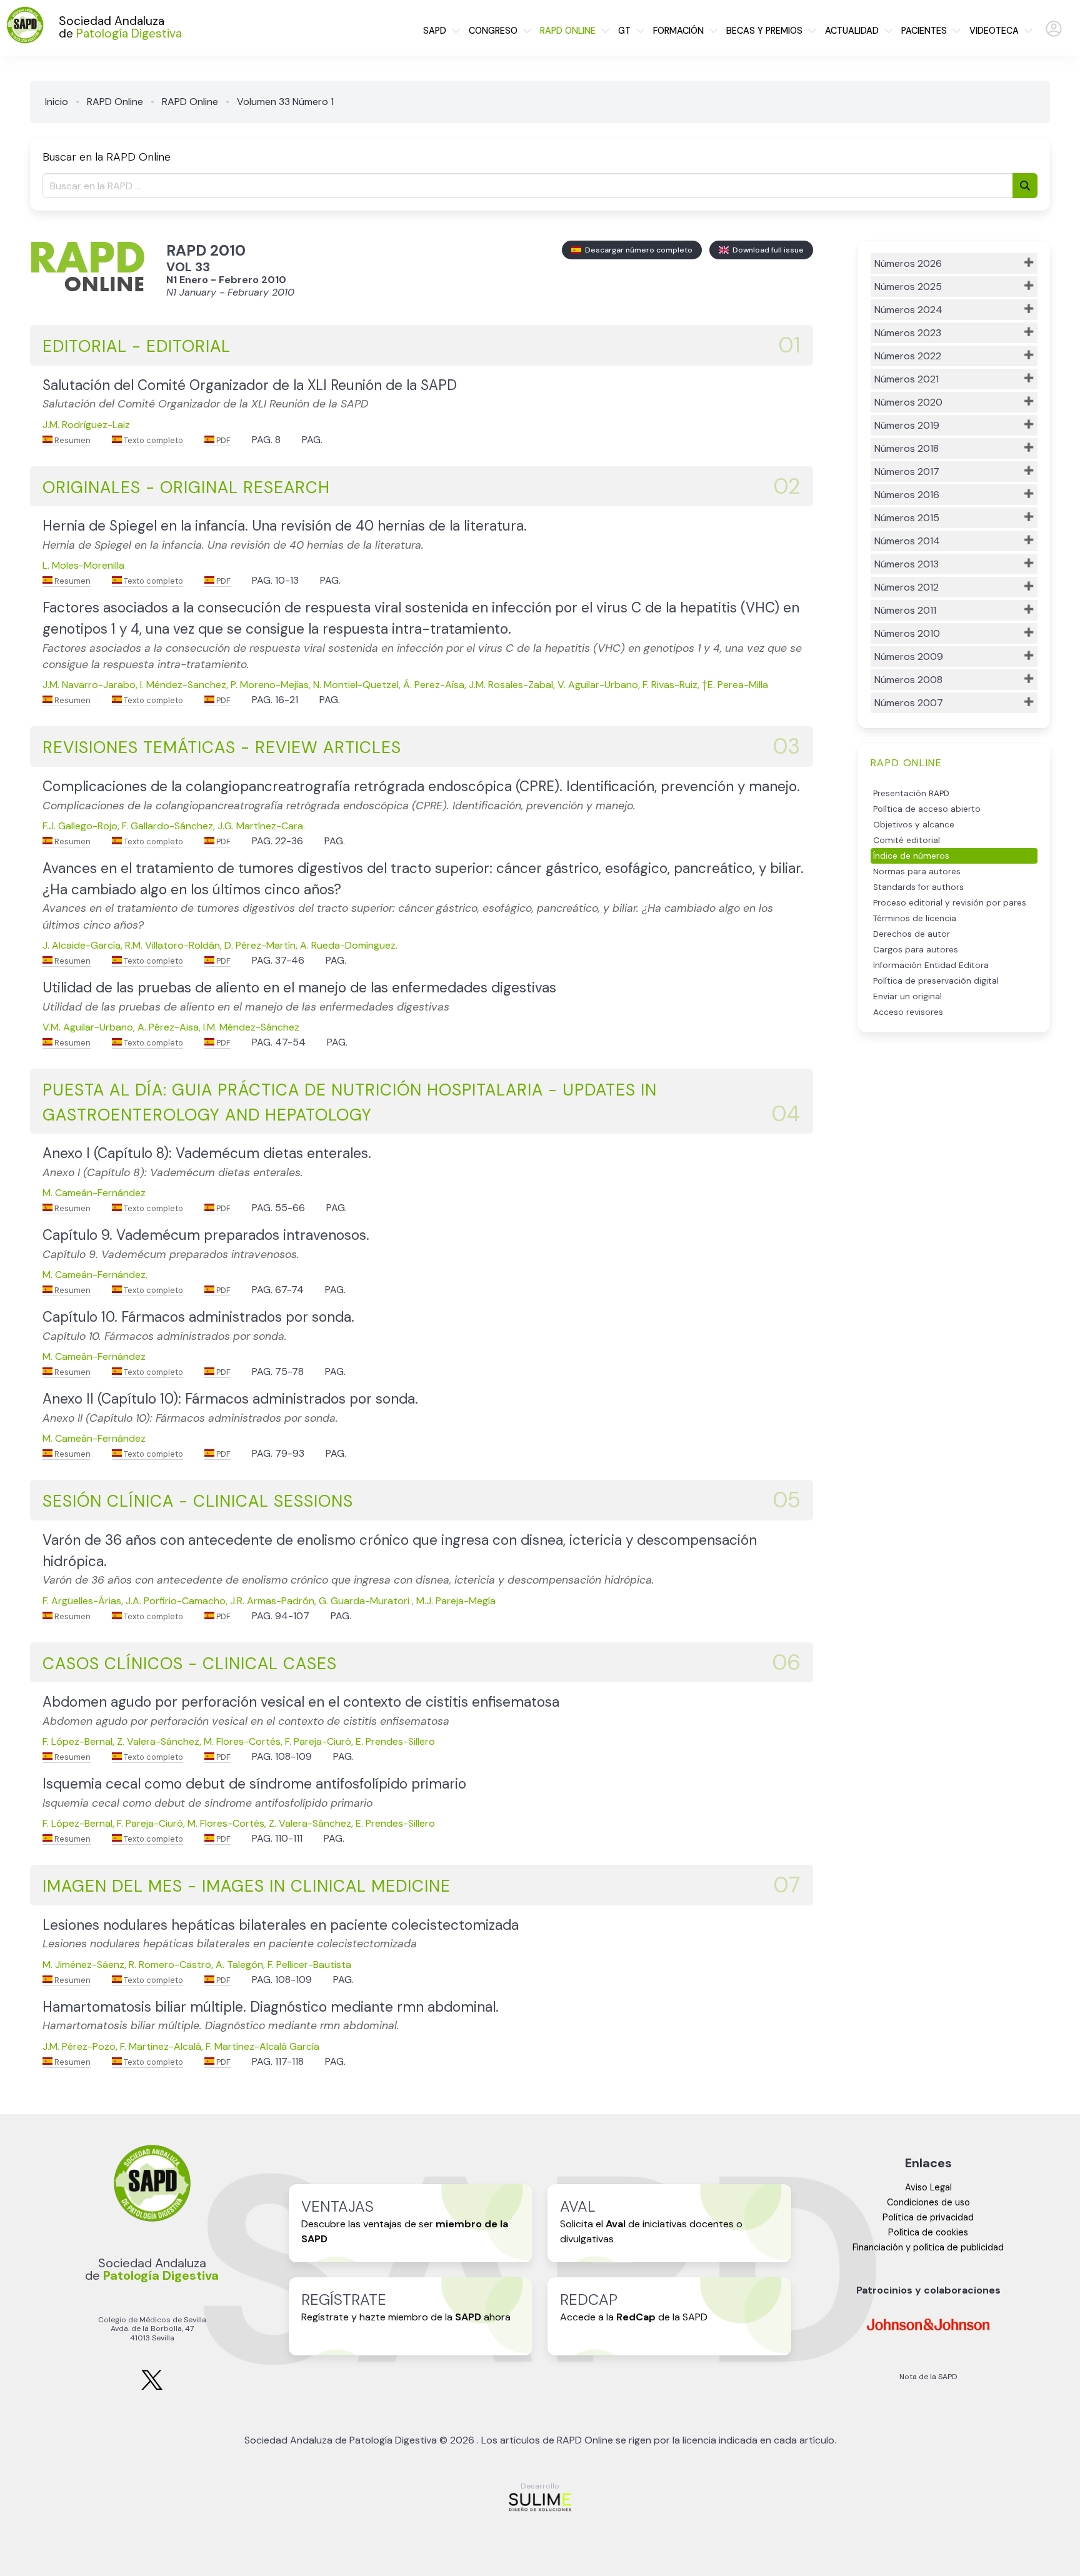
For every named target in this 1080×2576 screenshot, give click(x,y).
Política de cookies (928, 2232)
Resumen (72, 440)
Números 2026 (908, 263)
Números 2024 (908, 310)
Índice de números (911, 856)
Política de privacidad (928, 2217)
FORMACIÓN (678, 31)
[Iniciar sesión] (1054, 34)
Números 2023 (908, 333)
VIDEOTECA (994, 31)
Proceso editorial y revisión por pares (950, 903)
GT (624, 31)
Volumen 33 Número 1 (285, 102)
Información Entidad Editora (931, 965)
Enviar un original (907, 996)
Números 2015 (907, 518)
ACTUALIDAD (852, 31)
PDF (222, 440)
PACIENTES (924, 31)
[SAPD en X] (152, 2388)
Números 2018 (907, 448)
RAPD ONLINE (568, 31)
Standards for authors (918, 887)
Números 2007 (909, 703)
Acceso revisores (908, 1012)
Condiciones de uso (928, 2202)
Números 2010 (907, 633)
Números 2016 (907, 495)
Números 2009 (909, 656)
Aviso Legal (928, 2187)
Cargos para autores (916, 950)
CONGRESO (493, 31)
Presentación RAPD (911, 793)
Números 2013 (907, 564)
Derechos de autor (912, 934)
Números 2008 (908, 680)
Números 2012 (907, 587)
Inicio (57, 102)
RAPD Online (115, 102)
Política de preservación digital (936, 981)
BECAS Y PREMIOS (764, 31)
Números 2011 (905, 610)
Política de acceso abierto (927, 809)
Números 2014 (907, 541)
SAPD (435, 31)
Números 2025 (908, 287)
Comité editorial (907, 840)
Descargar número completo (637, 250)
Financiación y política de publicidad (928, 2247)
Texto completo (152, 440)
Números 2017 (907, 472)
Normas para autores (917, 871)
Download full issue (766, 250)
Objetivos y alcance (914, 825)
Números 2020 (908, 402)
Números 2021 (907, 379)
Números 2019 (907, 425)
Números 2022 (908, 356)
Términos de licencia (915, 918)
